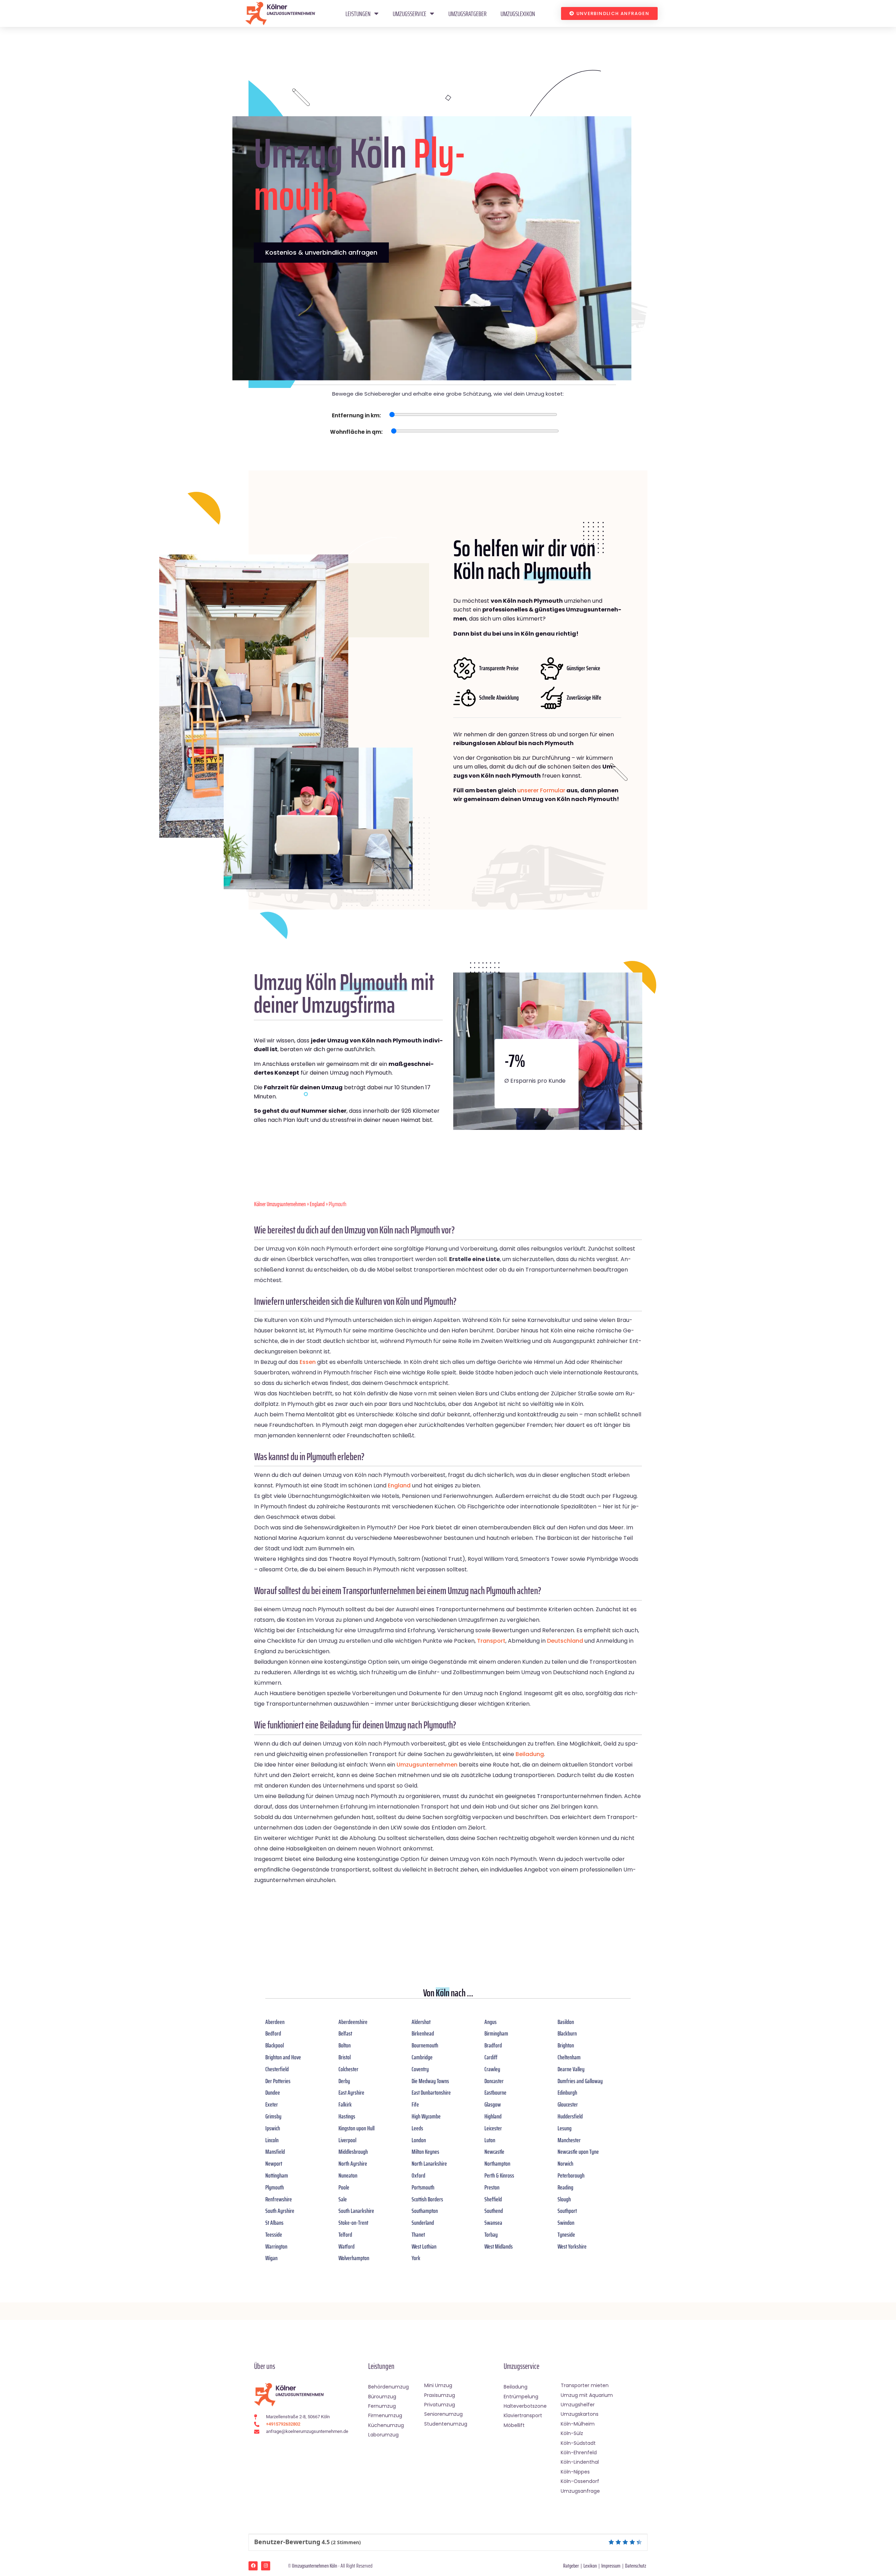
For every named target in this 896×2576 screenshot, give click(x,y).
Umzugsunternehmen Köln (314, 2566)
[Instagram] (266, 2566)
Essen (308, 1362)
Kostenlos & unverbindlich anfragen (321, 252)
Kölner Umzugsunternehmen (280, 1204)
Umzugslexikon (518, 14)
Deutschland (565, 1641)
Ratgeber (571, 2566)
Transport (491, 1641)
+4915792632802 (283, 2424)
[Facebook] (253, 2566)
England (317, 1204)
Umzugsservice (409, 14)
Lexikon (590, 2566)
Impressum (611, 2566)
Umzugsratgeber (467, 14)
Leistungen (358, 14)
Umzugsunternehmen (427, 1765)
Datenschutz (636, 2566)
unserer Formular (541, 790)
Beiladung (530, 1754)
